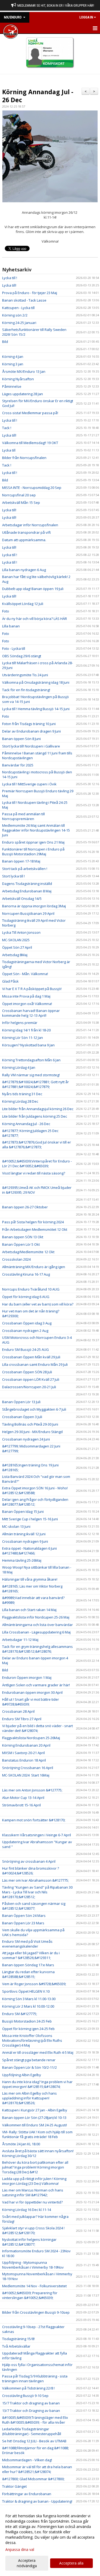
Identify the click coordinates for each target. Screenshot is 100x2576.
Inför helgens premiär (20, 1023)
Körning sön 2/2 (15, 315)
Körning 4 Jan (13, 357)
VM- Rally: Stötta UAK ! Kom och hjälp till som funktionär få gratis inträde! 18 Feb (37, 2134)
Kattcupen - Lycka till (18, 308)
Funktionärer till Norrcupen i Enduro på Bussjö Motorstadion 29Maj (33, 852)
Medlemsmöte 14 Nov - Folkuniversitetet (34, 2286)
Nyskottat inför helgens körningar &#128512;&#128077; (29, 2242)
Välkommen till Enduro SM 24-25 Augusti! (35, 2125)
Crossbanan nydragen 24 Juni (26, 1439)
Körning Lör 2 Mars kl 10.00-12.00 (28, 2006)
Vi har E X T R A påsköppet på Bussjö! (32, 989)
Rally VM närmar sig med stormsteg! (31, 1075)
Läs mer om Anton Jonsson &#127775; (32, 1790)
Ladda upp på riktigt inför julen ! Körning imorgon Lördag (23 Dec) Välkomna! (34, 2181)
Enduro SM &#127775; (20, 2014)
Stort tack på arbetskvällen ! (25, 869)
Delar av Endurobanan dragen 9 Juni (31, 731)
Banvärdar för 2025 (18, 765)
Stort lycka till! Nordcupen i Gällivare (31, 746)
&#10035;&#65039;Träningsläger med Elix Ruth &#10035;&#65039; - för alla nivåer (35, 2420)
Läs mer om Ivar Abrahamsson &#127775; (35, 1880)
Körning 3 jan (13, 364)
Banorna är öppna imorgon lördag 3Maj (34, 906)
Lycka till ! (10, 278)
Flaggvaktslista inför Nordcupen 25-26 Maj (36, 1617)
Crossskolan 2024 (16, 1259)
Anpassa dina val (20, 2550)
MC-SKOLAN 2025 (16, 940)
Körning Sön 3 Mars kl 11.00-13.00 (29, 1999)
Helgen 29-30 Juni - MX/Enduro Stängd (32, 1432)
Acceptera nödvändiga (27, 2563)
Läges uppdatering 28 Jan (23, 394)
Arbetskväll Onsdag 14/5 (22, 899)
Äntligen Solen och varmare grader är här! (36, 1685)
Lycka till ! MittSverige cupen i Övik (29, 784)
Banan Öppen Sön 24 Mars (24, 1916)
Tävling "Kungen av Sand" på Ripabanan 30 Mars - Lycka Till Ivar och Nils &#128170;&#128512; (37, 1892)
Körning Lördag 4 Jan (19, 1067)
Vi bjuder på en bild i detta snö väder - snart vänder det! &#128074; (37, 1728)
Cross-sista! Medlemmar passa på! (30, 413)
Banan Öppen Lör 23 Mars (23, 1923)
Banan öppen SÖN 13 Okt (23, 1237)
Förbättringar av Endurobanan (27, 2494)
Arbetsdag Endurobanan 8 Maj (27, 891)
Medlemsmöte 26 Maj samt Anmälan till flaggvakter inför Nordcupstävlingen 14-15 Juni (36, 830)
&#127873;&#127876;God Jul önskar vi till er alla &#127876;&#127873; (37, 1145)
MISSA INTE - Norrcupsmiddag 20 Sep (32, 488)
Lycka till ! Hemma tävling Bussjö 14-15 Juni (36, 709)
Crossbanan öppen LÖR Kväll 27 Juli (31, 1379)
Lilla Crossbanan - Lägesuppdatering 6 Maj (36, 1632)
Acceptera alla (71, 2563)
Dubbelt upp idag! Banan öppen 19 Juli (33, 589)
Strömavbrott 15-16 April (21, 1805)
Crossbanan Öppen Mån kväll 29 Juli (31, 1357)
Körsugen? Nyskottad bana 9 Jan (28, 1045)
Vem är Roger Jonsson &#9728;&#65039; (34, 1984)
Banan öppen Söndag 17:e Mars (28, 1965)
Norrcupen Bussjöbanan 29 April (28, 913)
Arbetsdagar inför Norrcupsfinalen (30, 525)
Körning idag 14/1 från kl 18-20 (26, 1030)
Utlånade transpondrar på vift (26, 532)
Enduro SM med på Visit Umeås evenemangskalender (27, 1944)
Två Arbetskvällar (16, 2346)
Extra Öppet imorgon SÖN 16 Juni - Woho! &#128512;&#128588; (35, 1490)
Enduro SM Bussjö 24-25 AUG (25, 1350)
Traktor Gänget (14, 2486)
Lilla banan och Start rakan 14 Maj (29, 1610)
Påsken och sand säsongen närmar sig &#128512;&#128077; (34, 1906)
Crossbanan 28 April (18, 1711)
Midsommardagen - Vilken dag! (27, 2460)
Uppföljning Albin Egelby (22, 2075)
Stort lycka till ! (13, 876)
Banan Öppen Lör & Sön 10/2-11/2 (29, 2067)
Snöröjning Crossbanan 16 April (28, 1768)
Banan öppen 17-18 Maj (21, 861)
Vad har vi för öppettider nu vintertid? (32, 2202)
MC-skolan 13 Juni (16, 1526)
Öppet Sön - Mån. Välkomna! (25, 974)
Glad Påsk (10, 981)
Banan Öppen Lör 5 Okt (21, 1244)
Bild (5, 342)
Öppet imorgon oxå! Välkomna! (27, 1004)
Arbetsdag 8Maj (15, 955)
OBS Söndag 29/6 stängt (22, 656)
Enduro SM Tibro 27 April (22, 1719)
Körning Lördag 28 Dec (20, 1101)
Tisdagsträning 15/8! (18, 2339)
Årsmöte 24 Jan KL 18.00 (21, 2144)
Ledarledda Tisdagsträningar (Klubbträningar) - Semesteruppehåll (32, 2431)
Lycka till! (9, 285)
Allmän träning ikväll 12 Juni (24, 1534)
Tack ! (7, 428)
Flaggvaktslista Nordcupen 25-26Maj (31, 1738)
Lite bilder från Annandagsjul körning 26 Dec (38, 1109)
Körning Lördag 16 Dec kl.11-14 (27, 2210)
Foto (6, 611)
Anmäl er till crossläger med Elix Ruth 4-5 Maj (38, 2052)
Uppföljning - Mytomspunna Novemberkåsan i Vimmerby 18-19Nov (33, 2265)
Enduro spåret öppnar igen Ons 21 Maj (33, 842)
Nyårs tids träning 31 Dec (22, 1094)
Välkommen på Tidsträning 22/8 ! (28, 2388)
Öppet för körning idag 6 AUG (26, 1297)
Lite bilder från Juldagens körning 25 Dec (35, 1116)
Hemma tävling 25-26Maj (22, 1560)
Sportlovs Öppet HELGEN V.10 (26, 1991)
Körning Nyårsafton (18, 379)
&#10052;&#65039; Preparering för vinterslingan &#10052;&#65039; (30, 2295)
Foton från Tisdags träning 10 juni (29, 724)
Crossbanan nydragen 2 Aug (25, 1331)
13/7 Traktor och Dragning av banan (31, 2411)
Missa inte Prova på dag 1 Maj (26, 996)
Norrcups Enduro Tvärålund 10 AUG (31, 1289)
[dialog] (50, 2541)
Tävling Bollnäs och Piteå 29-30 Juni (30, 1424)
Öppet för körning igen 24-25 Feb (28, 2029)
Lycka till (9, 450)
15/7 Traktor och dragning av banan (31, 2403)
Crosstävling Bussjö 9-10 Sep (25, 2396)
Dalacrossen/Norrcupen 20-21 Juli (29, 1387)
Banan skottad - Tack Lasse (24, 300)
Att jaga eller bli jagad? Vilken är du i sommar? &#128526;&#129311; (31, 1955)
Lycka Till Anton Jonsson (21, 932)
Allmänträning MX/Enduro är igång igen (34, 1267)
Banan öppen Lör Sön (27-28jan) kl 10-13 (34, 2118)
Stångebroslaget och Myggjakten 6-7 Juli (34, 1409)
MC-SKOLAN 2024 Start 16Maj (26, 1775)
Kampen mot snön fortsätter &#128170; (34, 1820)
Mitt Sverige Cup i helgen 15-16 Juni (30, 1519)
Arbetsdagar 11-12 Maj (20, 1640)
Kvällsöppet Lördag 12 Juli (23, 604)
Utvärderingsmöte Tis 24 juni (25, 675)
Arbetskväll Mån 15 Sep (21, 502)
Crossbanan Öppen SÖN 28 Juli (27, 1372)
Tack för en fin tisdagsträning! (26, 690)
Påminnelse (12, 386)
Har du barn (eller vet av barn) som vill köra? (38, 1304)
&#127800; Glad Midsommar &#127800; (33, 2479)
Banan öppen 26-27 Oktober (25, 1207)
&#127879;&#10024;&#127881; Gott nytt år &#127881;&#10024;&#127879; (35, 1084)
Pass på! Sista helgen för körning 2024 (33, 1222)
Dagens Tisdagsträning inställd (27, 884)
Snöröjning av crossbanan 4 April (29, 1861)
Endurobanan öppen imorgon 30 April (32, 1692)
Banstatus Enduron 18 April (24, 1760)
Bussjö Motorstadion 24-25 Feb (27, 2021)
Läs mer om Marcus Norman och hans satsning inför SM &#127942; (33, 2193)
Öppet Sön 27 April (17, 947)
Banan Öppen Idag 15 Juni (23, 1511)
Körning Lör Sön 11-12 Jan (23, 1038)
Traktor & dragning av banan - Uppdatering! (37, 2501)
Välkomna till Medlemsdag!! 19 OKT (30, 443)
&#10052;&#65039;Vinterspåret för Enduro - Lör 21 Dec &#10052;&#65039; (37, 1164)
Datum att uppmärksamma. (24, 540)
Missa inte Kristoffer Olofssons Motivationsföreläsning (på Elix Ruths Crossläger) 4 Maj (32, 2040)
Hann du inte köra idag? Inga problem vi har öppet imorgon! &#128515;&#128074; (37, 2084)
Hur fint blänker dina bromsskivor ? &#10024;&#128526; (31, 1871)
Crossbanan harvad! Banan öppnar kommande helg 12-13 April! (31, 1013)
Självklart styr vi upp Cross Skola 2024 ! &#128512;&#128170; (33, 2230)
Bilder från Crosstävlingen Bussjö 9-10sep (36, 2312)
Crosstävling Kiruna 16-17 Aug (26, 1274)
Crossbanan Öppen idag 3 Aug (27, 1323)
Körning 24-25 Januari (19, 323)
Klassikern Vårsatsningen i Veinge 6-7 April (37, 1835)
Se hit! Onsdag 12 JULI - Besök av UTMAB (34, 2441)
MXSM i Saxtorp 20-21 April (23, 1753)
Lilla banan (11, 626)
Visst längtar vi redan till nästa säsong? (34, 1173)
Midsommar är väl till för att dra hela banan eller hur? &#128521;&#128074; (37, 2469)
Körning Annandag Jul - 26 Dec (38, 96)
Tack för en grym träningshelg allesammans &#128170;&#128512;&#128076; (37, 1649)
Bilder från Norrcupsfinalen (24, 458)
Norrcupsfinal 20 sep (19, 495)
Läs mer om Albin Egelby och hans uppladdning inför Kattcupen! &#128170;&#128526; (29, 2098)
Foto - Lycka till (14, 648)
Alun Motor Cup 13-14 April (23, 1798)
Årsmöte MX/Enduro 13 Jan (24, 371)
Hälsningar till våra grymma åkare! (30, 1579)
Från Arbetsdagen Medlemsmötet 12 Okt (35, 1229)
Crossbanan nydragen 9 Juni (25, 1541)
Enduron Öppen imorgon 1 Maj (27, 1677)
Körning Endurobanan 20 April (26, 1745)
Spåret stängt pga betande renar (29, 2060)
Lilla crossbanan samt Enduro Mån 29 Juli (35, 1364)
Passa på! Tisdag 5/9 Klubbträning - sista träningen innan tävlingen (35, 2379)
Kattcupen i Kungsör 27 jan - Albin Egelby (35, 2110)
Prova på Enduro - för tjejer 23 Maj (30, 293)
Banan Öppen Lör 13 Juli (21, 1402)
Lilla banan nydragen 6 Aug (24, 570)
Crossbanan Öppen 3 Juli (22, 1417)
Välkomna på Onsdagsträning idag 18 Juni (36, 682)
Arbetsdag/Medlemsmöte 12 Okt (28, 1252)
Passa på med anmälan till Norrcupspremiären (23, 816)
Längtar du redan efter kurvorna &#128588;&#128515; (28, 1974)
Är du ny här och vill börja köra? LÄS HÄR (35, 619)
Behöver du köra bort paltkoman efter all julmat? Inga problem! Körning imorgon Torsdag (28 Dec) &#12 (35, 2167)
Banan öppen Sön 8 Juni (21, 739)
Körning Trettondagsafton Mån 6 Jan (31, 1060)
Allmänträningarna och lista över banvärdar (37, 1625)
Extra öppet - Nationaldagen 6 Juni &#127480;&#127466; (29, 1551)
